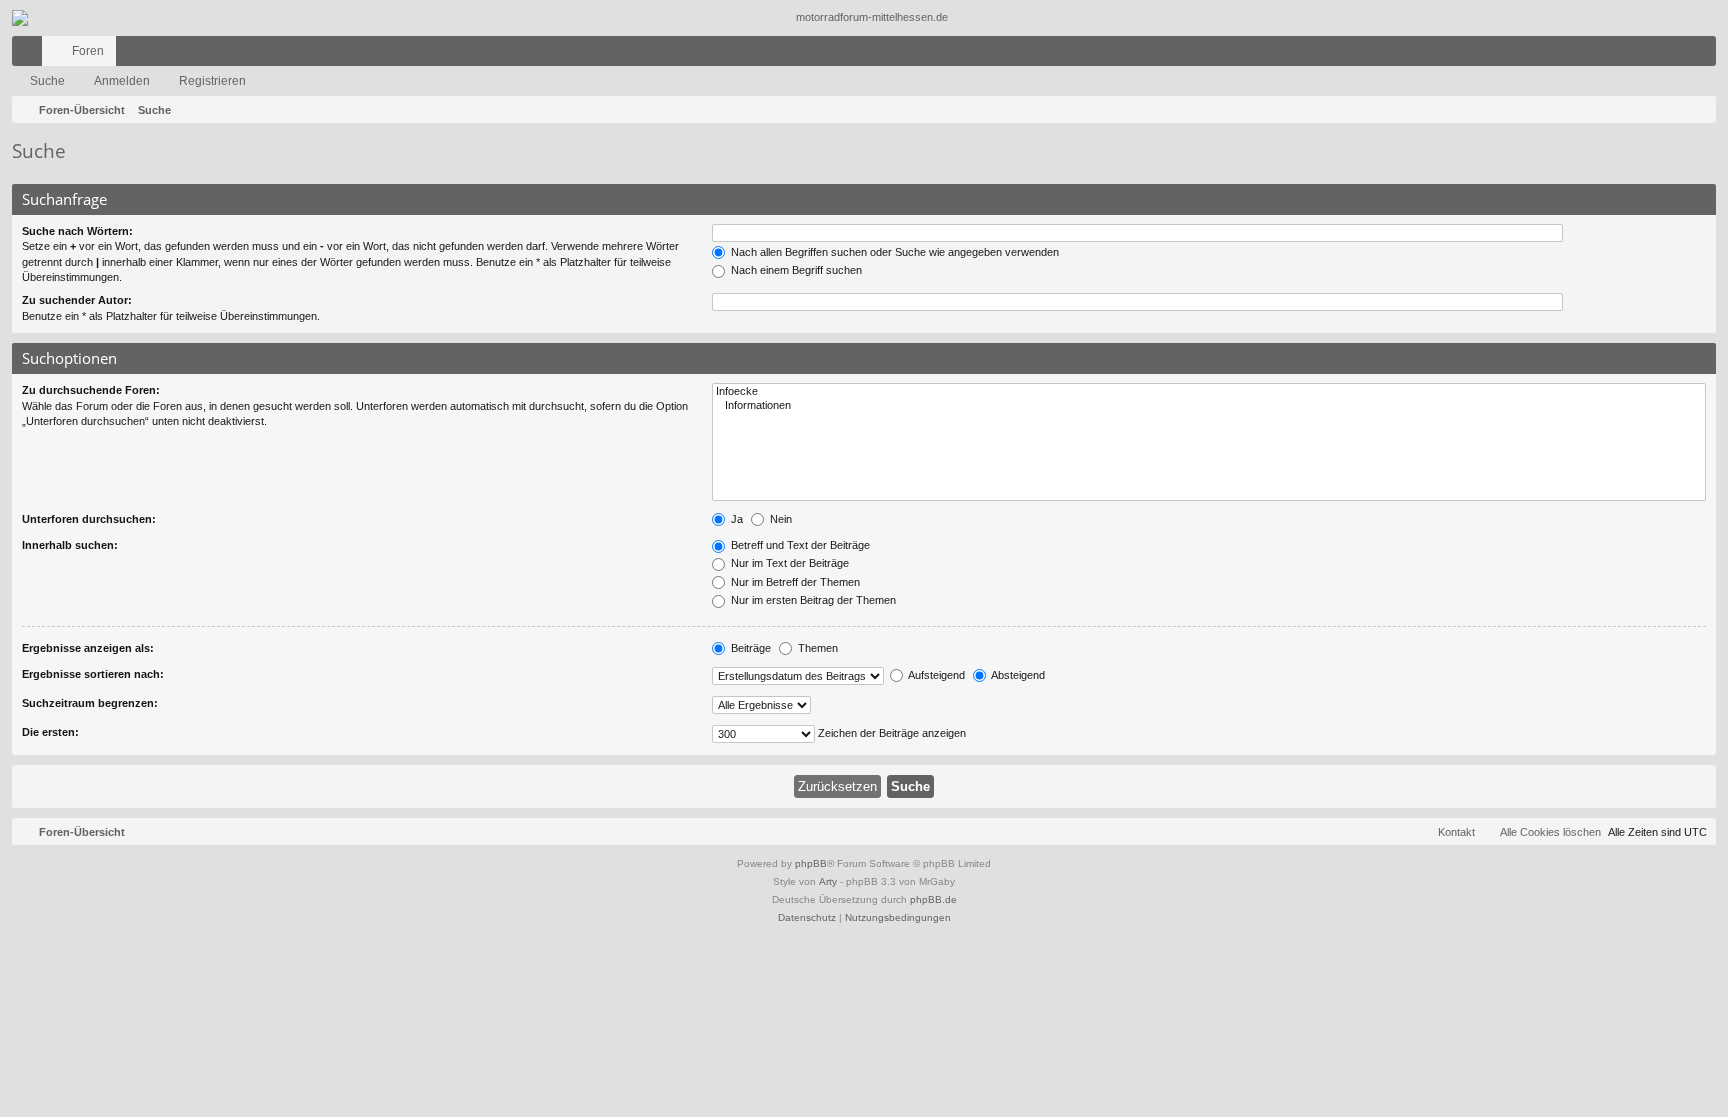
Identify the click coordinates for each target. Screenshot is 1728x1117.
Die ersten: (50, 732)
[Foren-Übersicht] (864, 18)
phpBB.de (933, 899)
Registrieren (212, 81)
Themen (816, 648)
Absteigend (1017, 675)
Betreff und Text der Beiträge (799, 545)
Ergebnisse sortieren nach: (93, 674)
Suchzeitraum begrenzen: (90, 703)
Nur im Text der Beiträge (788, 563)
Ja (735, 519)
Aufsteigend (935, 675)
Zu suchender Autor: (77, 300)
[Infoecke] (1209, 392)
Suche (47, 81)
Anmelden (122, 81)
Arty (828, 881)
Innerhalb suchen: (70, 545)
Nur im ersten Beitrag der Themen (812, 600)
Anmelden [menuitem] (1675, 55)
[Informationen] (1209, 406)
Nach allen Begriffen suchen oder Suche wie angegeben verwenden (893, 252)
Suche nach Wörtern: (77, 231)
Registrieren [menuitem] (1705, 55)
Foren (88, 51)
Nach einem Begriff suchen (795, 270)
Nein (779, 519)
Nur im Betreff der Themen (794, 582)
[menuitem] (1641, 51)
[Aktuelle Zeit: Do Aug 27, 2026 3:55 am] (1697, 110)
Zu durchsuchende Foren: (91, 390)
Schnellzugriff (31, 55)
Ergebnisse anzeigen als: (88, 648)
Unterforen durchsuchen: (89, 519)
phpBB (811, 863)
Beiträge (749, 648)
